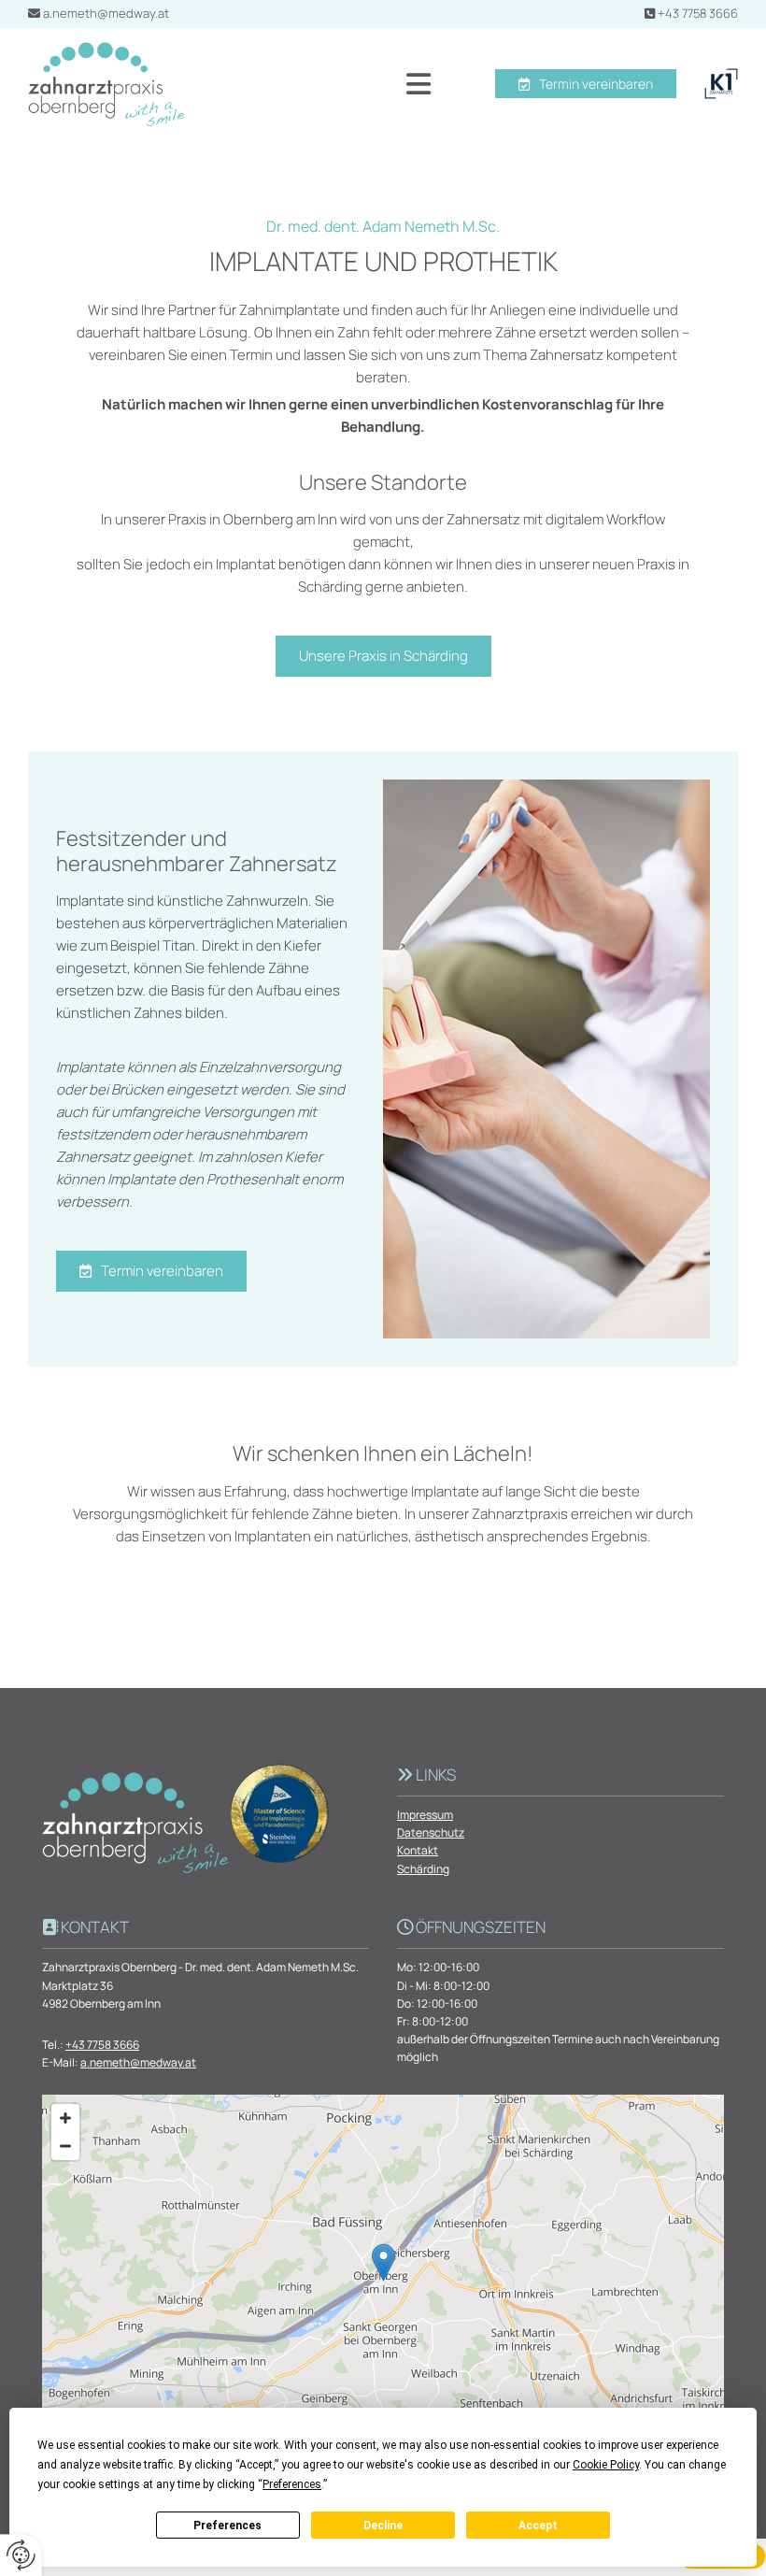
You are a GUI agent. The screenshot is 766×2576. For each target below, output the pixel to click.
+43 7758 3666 (698, 13)
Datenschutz (431, 1832)
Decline (383, 2526)
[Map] (383, 2282)
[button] (322, 84)
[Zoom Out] (65, 2146)
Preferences (227, 2526)
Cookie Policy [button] (606, 2465)
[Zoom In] (65, 2118)
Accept (538, 2526)
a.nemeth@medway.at (106, 13)
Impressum (425, 1815)
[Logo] (106, 84)
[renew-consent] (21, 2555)
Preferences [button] (292, 2484)
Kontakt (418, 1850)
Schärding (423, 1869)
